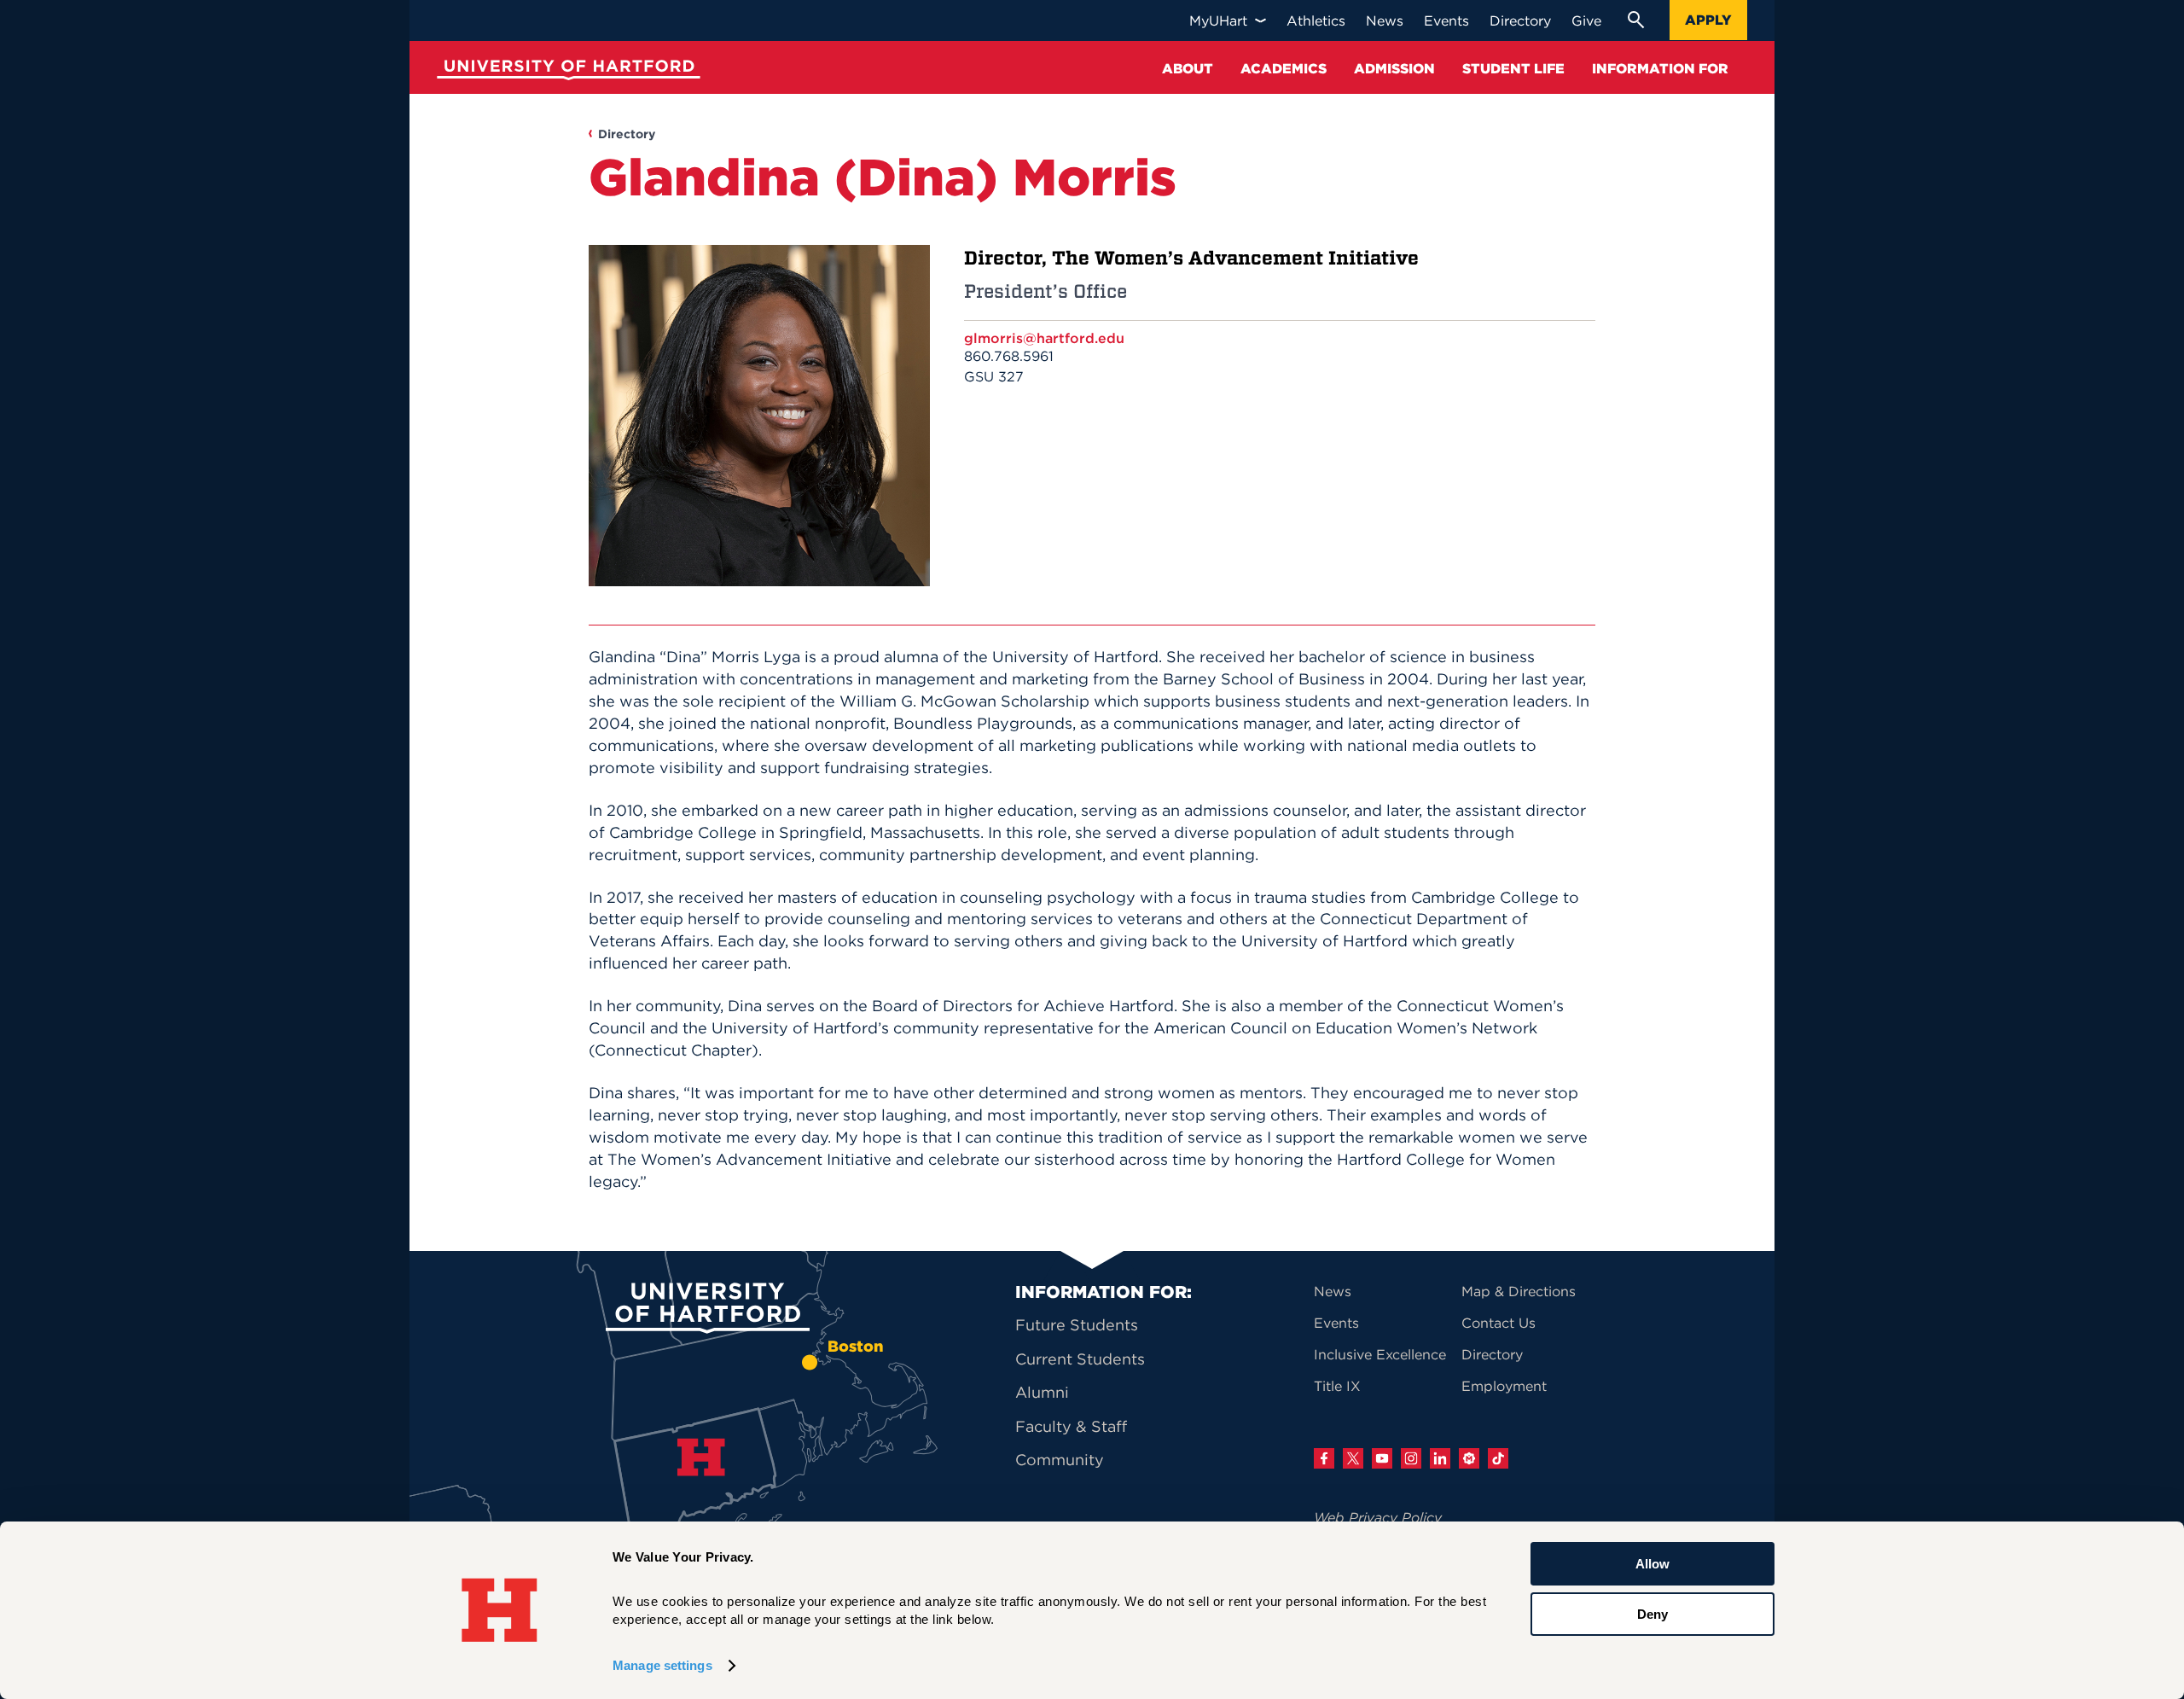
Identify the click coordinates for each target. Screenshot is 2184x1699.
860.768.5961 (1009, 356)
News (1333, 1291)
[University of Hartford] (565, 72)
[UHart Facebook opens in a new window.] (1324, 1458)
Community (1060, 1460)
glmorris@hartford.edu (1044, 338)
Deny (1653, 1613)
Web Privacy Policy (1378, 1517)
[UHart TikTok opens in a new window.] (1498, 1458)
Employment (1504, 1386)
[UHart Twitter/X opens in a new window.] (1353, 1458)
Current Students (1080, 1359)
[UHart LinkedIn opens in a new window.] (1440, 1458)
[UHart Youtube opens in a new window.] (1382, 1458)
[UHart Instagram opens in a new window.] (1411, 1458)
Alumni (1042, 1392)
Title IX (1337, 1386)
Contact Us (1499, 1323)
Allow (1653, 1564)
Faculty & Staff (1071, 1426)
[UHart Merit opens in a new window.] (1469, 1458)
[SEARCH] (1635, 20)
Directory (627, 134)
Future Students (1077, 1325)
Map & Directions (1519, 1291)
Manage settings (662, 1665)
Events (1336, 1323)
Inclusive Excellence (1380, 1354)
